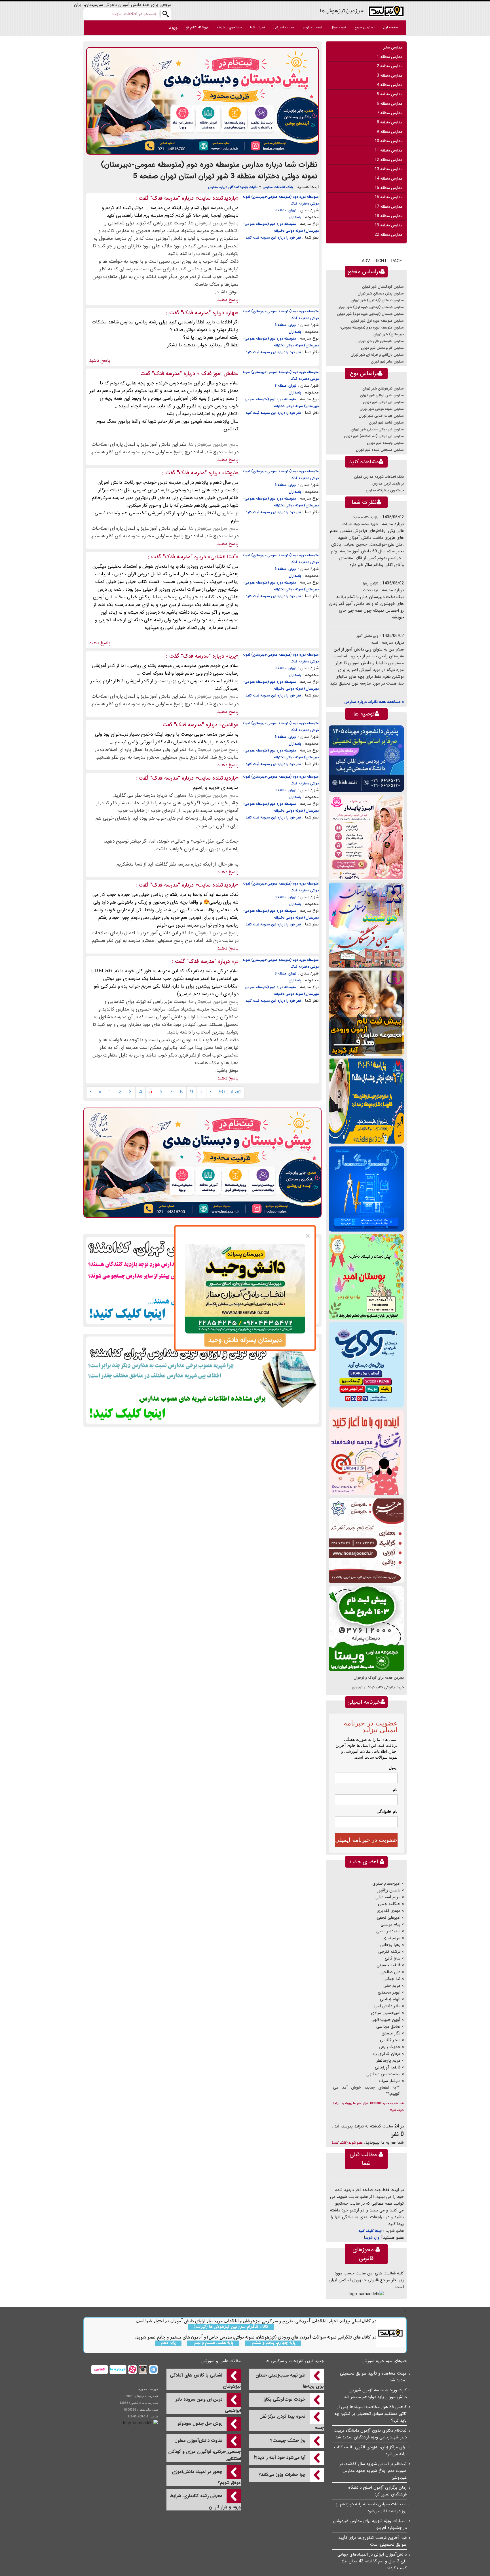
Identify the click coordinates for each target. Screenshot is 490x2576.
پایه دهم (168, 2343)
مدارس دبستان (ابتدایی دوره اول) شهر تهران (371, 307)
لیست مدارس (312, 27)
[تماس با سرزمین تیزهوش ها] (100, 2369)
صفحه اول (390, 27)
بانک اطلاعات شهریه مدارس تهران (379, 477)
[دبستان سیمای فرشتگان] (366, 925)
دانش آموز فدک (218, 374)
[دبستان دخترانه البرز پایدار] (366, 837)
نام (395, 1790)
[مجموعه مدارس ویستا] (366, 1629)
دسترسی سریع (365, 27)
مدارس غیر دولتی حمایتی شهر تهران (378, 429)
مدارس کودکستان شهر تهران (383, 287)
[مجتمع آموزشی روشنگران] (366, 1101)
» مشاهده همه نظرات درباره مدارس (374, 702)
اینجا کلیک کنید (370, 2231)
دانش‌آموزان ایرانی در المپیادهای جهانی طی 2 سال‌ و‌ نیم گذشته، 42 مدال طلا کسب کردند (372, 2561)
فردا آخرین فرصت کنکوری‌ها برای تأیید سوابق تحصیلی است (372, 2541)
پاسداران (295, 217)
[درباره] (117, 2369)
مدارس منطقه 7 (390, 113)
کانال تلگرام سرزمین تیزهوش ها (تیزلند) (231, 2327)
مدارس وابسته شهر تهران (385, 443)
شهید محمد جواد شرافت (360, 524)
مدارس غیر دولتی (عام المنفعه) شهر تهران (374, 436)
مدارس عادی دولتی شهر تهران (382, 395)
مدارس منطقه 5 (390, 94)
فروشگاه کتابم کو (197, 27)
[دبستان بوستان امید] (366, 1277)
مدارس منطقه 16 (388, 197)
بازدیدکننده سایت (217, 198)
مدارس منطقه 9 (390, 132)
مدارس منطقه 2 (390, 66)
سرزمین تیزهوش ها (342, 10)
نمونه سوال (338, 27)
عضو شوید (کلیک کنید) (347, 2143)
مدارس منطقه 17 (388, 207)
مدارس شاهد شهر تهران (386, 423)
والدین (229, 725)
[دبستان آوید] (366, 1365)
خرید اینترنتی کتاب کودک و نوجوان (378, 1687)
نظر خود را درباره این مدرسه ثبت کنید (273, 238)
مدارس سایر (393, 47)
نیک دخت (370, 590)
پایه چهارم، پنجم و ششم (273, 2343)
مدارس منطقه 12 (388, 160)
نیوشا (230, 473)
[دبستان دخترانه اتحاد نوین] (366, 1453)
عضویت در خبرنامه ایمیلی (366, 1840)
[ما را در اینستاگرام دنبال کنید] (142, 2369)
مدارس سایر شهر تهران (387, 362)
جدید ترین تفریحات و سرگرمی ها (295, 2361)
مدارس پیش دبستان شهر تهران (381, 293)
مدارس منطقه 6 (390, 104)
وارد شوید (372, 2238)
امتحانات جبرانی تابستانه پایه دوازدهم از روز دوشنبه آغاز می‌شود (371, 2508)
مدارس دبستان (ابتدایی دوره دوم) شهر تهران (370, 314)
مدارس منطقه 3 (390, 75)
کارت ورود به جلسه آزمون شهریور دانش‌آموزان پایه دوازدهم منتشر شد (375, 2394)
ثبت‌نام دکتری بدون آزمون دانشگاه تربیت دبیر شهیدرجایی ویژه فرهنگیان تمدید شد (370, 2434)
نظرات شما (257, 27)
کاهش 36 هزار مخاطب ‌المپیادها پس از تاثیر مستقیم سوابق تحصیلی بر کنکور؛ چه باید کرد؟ (370, 2414)
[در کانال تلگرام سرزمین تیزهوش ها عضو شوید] (153, 2369)
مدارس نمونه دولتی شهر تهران (382, 409)
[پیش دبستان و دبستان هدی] (202, 101)
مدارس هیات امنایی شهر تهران (381, 416)
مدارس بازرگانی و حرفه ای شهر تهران (377, 355)
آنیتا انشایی (223, 557)
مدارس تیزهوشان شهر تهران (383, 389)
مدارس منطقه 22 (388, 235)
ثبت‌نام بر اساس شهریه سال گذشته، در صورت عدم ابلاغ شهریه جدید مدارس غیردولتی (373, 2471)
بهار (232, 313)
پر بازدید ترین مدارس (388, 484)
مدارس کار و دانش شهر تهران (382, 348)
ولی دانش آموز (367, 636)
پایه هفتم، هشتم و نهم (213, 2343)
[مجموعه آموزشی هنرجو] (366, 1541)
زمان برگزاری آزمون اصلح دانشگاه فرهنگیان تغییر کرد (377, 2491)
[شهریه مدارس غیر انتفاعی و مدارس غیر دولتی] (202, 1380)
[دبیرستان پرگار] (366, 1189)
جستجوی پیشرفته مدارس (385, 490)
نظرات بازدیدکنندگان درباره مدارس (233, 187)
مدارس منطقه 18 (388, 216)
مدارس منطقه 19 (388, 225)
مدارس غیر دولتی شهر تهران (383, 402)
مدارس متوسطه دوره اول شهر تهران (377, 321)
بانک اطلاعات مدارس (278, 187)
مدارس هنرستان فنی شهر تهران (381, 341)
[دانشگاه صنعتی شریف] (366, 758)
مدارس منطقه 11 (388, 150)
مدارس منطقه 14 (388, 178)
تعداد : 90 (230, 1092)
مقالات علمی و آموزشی (221, 2361)
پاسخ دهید (228, 300)
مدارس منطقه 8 (390, 122)
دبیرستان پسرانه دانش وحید (245, 1340)
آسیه (375, 643)
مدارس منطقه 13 (388, 169)
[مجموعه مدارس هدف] (366, 1013)
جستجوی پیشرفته (229, 27)
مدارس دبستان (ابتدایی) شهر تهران (378, 300)
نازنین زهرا (371, 583)
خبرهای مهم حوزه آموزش (385, 2361)
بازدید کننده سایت (365, 517)
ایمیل (393, 1768)
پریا (232, 656)
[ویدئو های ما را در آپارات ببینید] (132, 2369)
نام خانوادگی (387, 1811)
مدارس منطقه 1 (390, 57)
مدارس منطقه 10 (388, 141)
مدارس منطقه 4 (390, 85)
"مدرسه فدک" (165, 198)
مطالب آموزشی (284, 27)
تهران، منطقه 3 (285, 210)
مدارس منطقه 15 (388, 188)
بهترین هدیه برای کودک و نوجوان (379, 1678)
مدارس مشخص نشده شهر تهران (380, 450)
